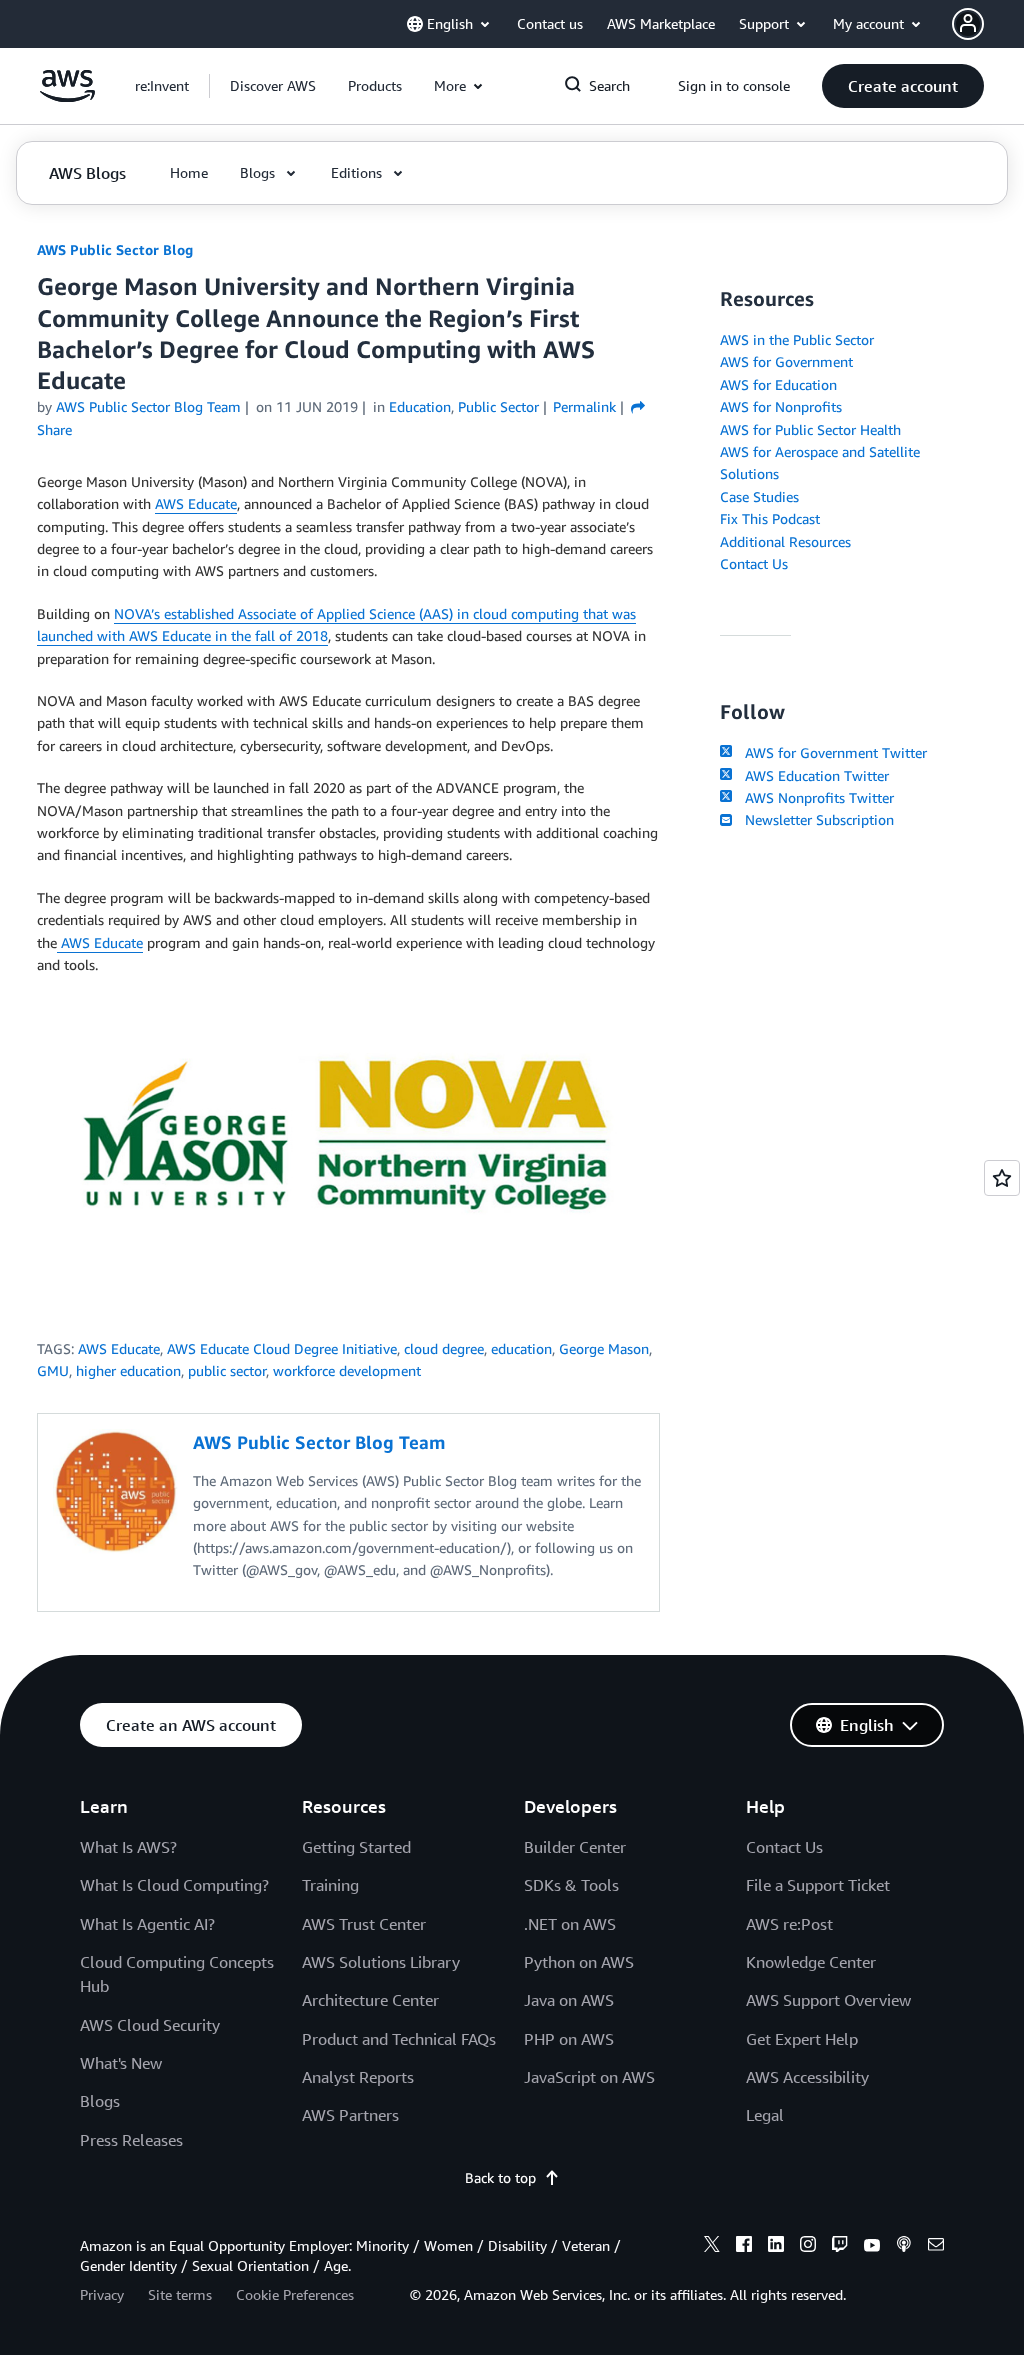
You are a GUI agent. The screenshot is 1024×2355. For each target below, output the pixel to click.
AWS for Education (778, 384)
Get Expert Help (802, 2039)
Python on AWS (579, 1962)
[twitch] (840, 2247)
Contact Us (754, 563)
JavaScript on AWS (589, 2077)
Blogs (100, 2101)
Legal (765, 2115)
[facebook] (744, 2247)
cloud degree (444, 1348)
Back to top (500, 2177)
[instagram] (808, 2247)
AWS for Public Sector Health (810, 429)
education (521, 1348)
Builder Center (575, 1847)
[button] (273, 86)
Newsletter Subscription (815, 819)
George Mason (604, 1348)
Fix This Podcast (770, 518)
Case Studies (759, 496)
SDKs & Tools (571, 1885)
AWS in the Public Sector (797, 339)
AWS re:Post (789, 1924)
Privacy (102, 2294)
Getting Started (356, 1847)
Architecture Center (370, 2000)
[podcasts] (904, 2247)
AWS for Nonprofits (781, 406)
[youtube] (872, 2247)
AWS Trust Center (364, 1924)
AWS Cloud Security (150, 2025)
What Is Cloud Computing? (174, 1885)
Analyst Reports (358, 2077)
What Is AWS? (128, 1847)
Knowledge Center (811, 1962)
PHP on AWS (569, 2039)
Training (330, 1885)
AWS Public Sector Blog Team (148, 406)
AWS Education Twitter (812, 775)
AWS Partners (350, 2115)
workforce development (347, 1370)
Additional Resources (785, 541)
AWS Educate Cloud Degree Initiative (282, 1348)
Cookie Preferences (295, 2294)
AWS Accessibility (807, 2077)
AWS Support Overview (828, 2000)
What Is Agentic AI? (147, 1924)
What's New (121, 2063)
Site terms (180, 2294)
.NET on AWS (570, 1924)
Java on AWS (569, 2000)
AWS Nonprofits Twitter (815, 797)
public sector (227, 1370)
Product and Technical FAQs (399, 2039)
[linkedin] (776, 2247)
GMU (53, 1370)
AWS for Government (786, 361)
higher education (128, 1370)
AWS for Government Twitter (831, 752)
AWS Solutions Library (381, 1962)
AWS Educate (196, 503)
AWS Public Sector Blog (115, 249)
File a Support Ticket (818, 1885)
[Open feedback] (1002, 1178)
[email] (936, 2247)
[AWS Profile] (968, 24)
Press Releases (131, 2140)
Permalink (584, 406)
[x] (712, 2247)
